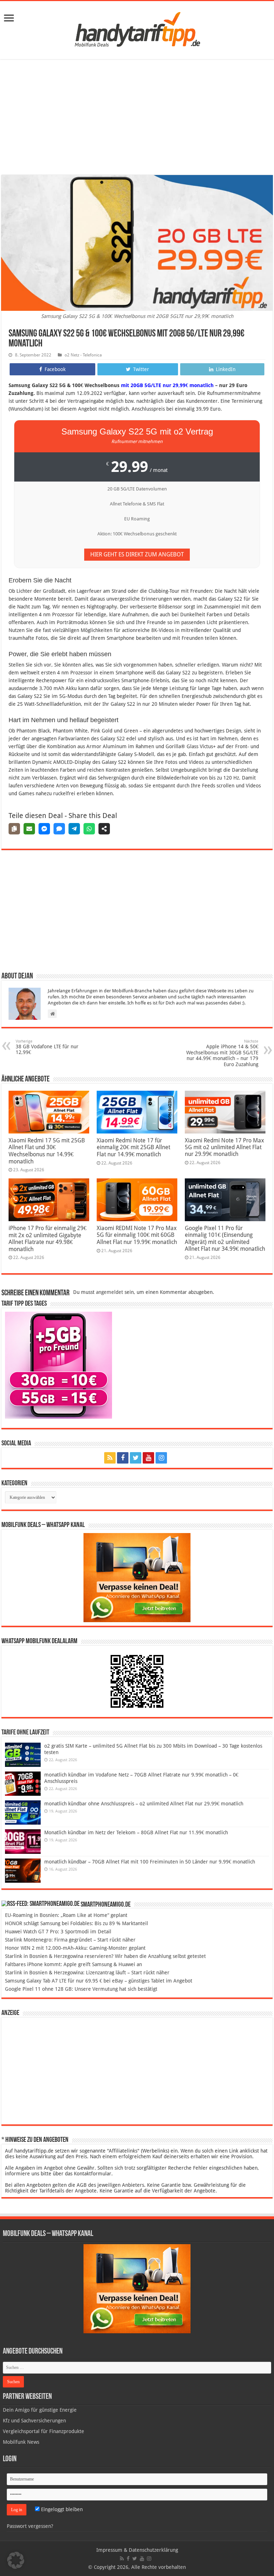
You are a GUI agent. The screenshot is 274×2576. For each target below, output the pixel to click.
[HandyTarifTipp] (137, 29)
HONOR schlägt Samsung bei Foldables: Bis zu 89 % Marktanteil (77, 1923)
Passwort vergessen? (30, 2526)
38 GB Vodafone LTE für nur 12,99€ (47, 1047)
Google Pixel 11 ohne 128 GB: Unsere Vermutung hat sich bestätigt (81, 1989)
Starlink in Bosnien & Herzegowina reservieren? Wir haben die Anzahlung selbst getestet (105, 1956)
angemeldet (110, 1292)
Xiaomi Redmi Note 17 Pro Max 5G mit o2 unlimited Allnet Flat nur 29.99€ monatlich (224, 1147)
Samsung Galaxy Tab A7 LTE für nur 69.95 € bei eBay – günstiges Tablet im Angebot (99, 1981)
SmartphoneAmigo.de (106, 1905)
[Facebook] (123, 1458)
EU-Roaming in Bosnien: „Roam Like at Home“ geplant (66, 1915)
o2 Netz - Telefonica (83, 355)
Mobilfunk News (21, 2442)
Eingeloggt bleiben (61, 2509)
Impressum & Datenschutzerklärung (137, 2550)
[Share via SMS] (59, 829)
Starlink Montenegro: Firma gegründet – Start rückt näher (70, 1940)
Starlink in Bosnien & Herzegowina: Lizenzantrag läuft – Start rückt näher (87, 1973)
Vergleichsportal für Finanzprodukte (44, 2431)
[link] (9, 19)
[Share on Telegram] (74, 829)
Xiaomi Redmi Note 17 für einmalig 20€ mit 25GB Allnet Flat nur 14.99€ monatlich (133, 1147)
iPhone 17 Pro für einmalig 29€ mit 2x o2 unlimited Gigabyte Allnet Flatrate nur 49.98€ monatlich (47, 1239)
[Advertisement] (137, 118)
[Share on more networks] (104, 829)
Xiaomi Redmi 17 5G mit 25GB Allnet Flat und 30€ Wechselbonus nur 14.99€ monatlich (47, 1151)
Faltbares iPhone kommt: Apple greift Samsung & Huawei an (73, 1964)
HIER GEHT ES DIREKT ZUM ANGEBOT (137, 554)
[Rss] (110, 1458)
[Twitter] (136, 1458)
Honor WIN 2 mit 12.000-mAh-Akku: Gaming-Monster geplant (75, 1948)
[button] (16, 2560)
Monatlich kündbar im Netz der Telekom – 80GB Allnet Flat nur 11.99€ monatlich (136, 1832)
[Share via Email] (29, 829)
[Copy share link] (14, 829)
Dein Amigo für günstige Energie (40, 2410)
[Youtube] (148, 1458)
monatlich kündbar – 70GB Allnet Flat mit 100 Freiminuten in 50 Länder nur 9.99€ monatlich (150, 1862)
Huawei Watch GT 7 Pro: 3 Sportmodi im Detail (58, 1932)
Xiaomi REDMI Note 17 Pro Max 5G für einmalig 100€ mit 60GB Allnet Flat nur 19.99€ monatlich (137, 1235)
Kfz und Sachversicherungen (34, 2421)
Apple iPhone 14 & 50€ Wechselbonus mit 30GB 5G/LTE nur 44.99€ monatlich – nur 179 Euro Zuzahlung (222, 1053)
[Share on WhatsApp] (89, 829)
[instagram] (161, 1458)
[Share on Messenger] (44, 829)
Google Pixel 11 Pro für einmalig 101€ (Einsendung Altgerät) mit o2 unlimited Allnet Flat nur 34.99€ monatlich (225, 1238)
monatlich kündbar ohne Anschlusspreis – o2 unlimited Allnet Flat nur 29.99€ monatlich (144, 1804)
